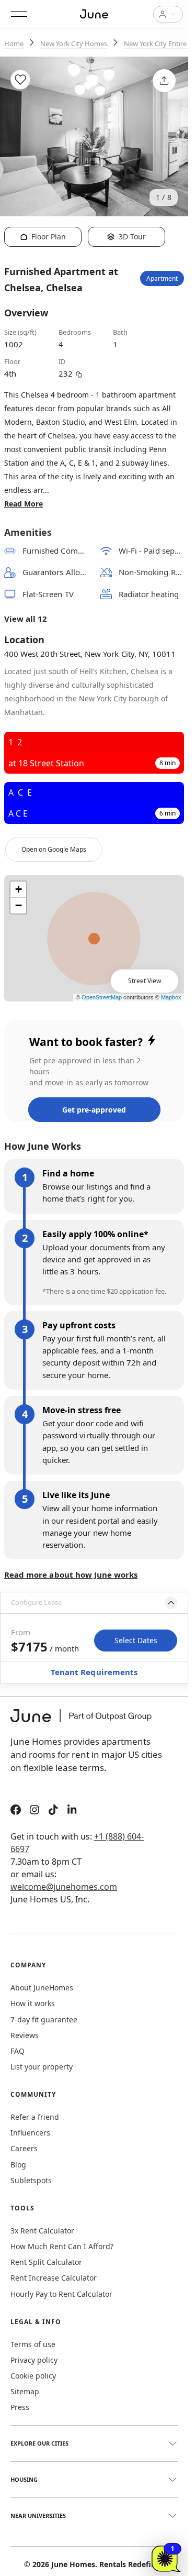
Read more (24, 504)
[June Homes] (86, 1722)
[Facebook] (16, 1811)
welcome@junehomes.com (64, 1887)
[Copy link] (79, 373)
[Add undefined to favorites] (20, 80)
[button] (94, 1603)
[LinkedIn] (72, 1811)
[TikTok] (53, 1811)
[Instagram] (34, 1811)
